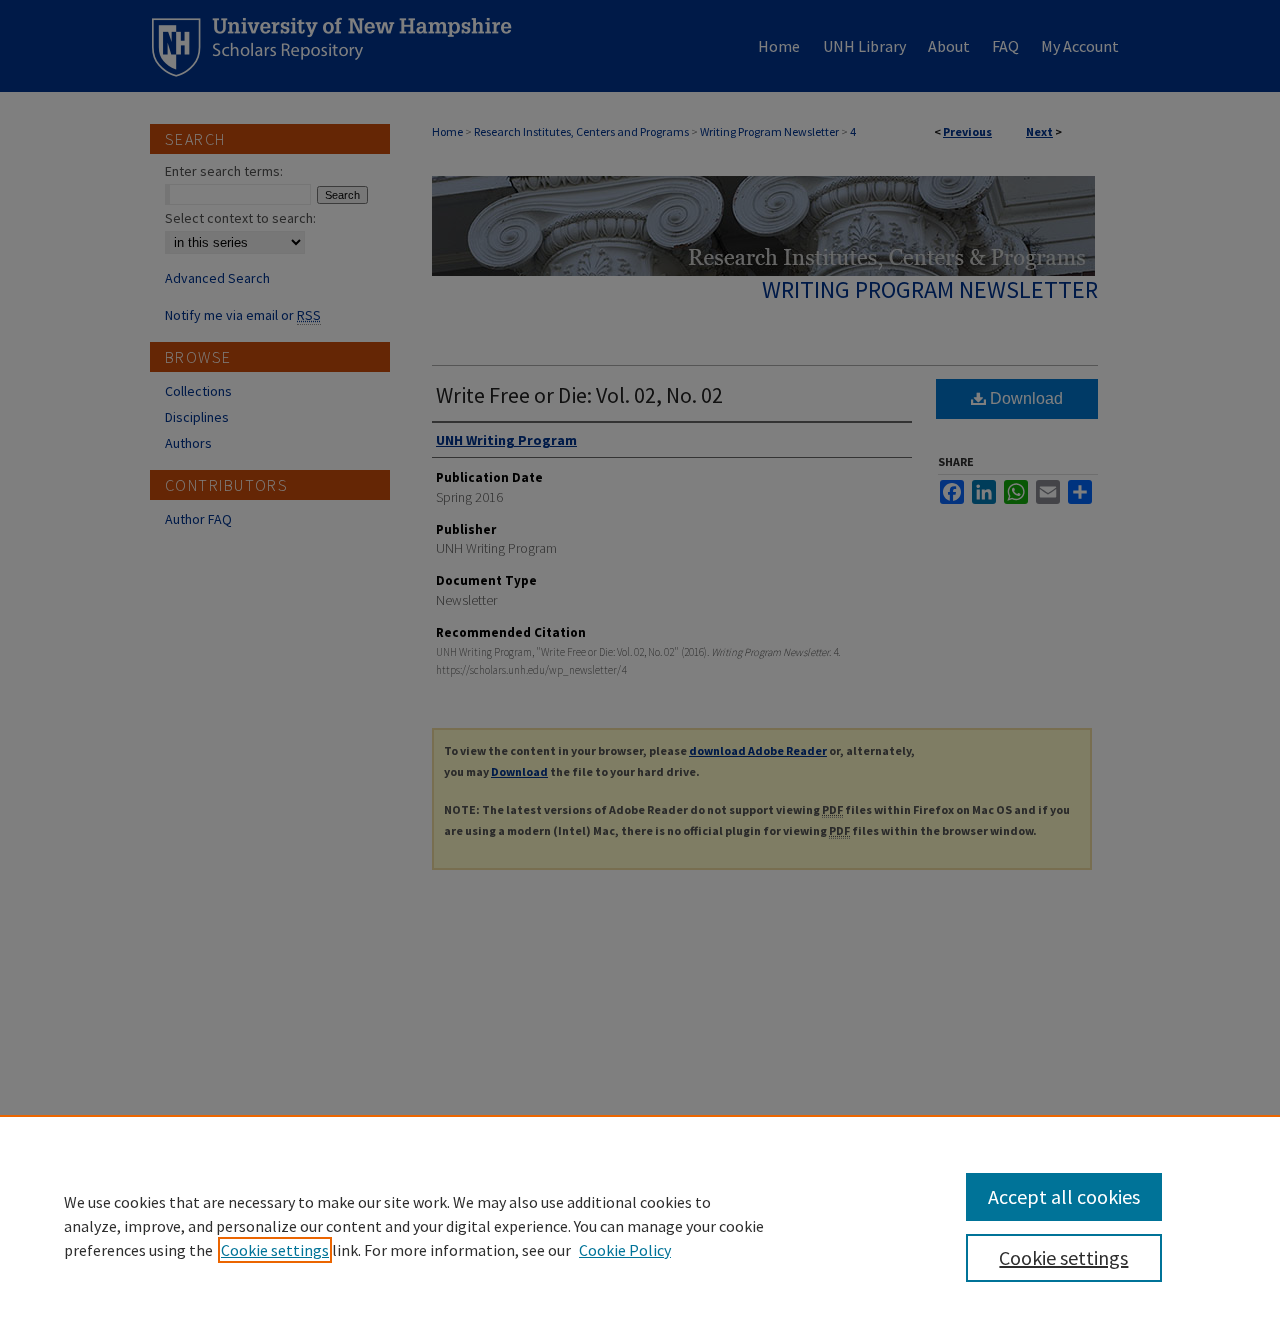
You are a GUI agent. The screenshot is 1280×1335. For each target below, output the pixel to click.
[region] (640, 1225)
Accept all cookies (1064, 1196)
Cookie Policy (625, 1250)
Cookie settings (275, 1250)
